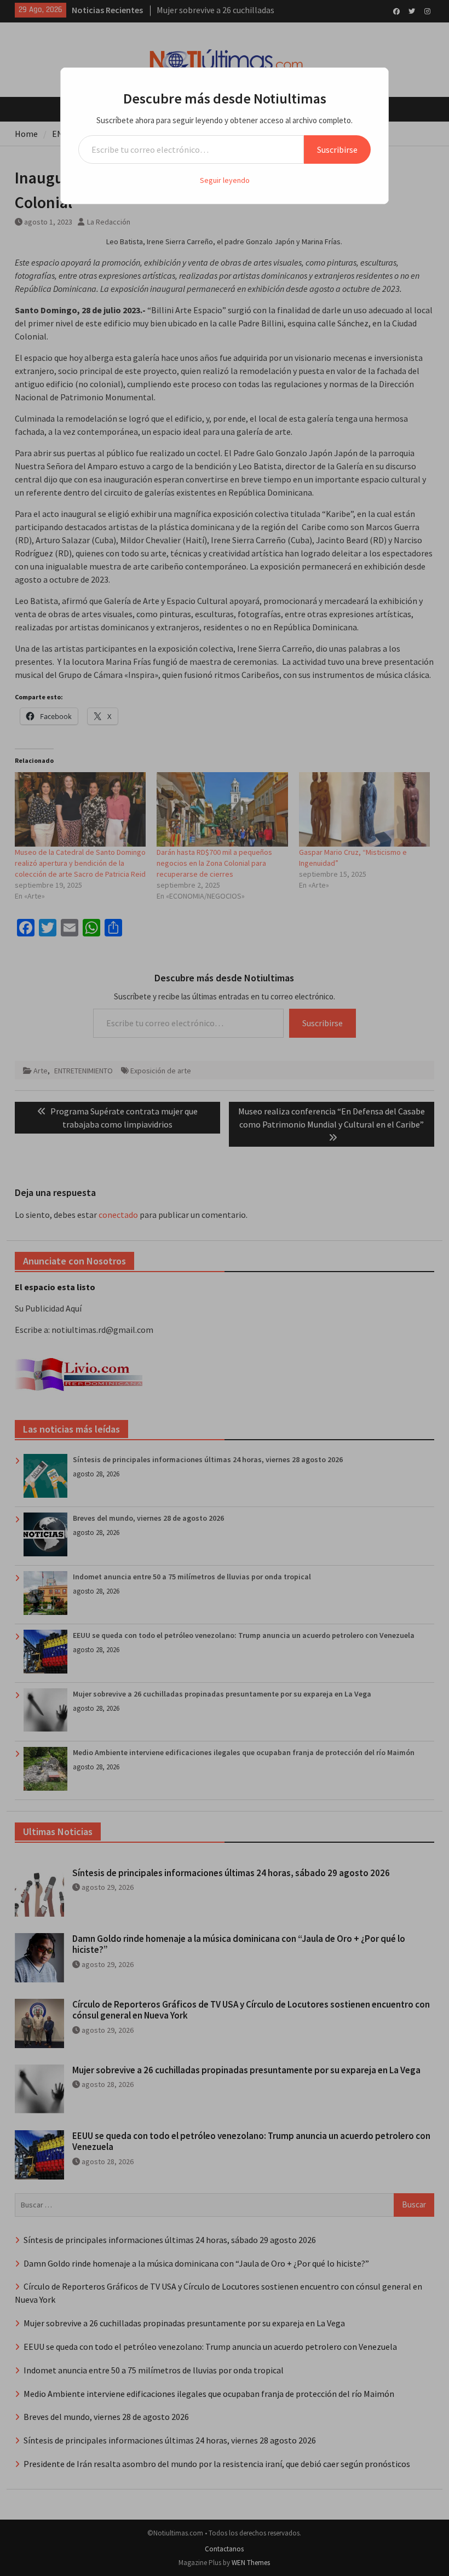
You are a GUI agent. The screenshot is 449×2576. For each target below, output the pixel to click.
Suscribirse (337, 150)
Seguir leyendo (225, 180)
